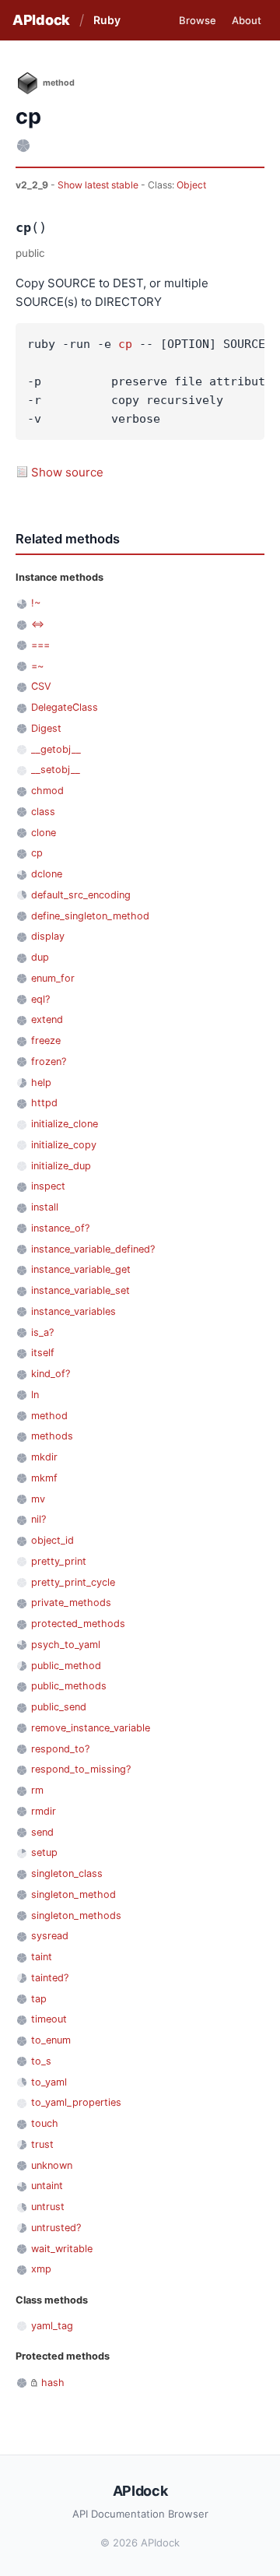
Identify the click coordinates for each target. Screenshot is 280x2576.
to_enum (51, 2040)
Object (191, 185)
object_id (52, 1540)
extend (47, 1019)
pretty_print (59, 1561)
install (45, 1207)
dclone (47, 874)
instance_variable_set (80, 1290)
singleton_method (73, 1894)
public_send (59, 1707)
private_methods (71, 1603)
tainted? (50, 1978)
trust (42, 2144)
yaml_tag (52, 2326)
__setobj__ (56, 770)
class (43, 812)
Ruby (107, 20)
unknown (52, 2165)
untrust (48, 2207)
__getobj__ (56, 749)
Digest (46, 728)
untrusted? (56, 2228)
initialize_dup (61, 1166)
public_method (66, 1666)
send (42, 1832)
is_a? (42, 1332)
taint (42, 1957)
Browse (198, 20)
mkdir (44, 1457)
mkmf (44, 1478)
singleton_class (67, 1873)
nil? (38, 1519)
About (247, 20)
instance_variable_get (81, 1269)
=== (40, 645)
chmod (47, 791)
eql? (40, 999)
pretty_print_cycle (73, 1582)
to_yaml (49, 2082)
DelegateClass (65, 707)
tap (39, 1999)
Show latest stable (99, 185)
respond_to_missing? (81, 1769)
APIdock (41, 20)
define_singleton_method (90, 916)
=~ (37, 666)
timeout (49, 2019)
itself (43, 1353)
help (41, 1082)
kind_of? (51, 1374)
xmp (41, 2269)
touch (45, 2123)
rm (37, 1790)
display (48, 936)
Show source (67, 472)
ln (35, 1395)
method (49, 1416)
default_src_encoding (81, 895)
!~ (36, 603)
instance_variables (73, 1311)
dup (40, 957)
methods (52, 1436)
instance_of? (60, 1228)
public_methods (69, 1686)
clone (44, 833)
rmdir (44, 1811)
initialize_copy (64, 1145)
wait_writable (62, 2249)
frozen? (49, 1061)
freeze (46, 1040)
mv (38, 1499)
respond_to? (60, 1749)
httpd (44, 1103)
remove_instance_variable (91, 1728)
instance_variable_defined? (93, 1249)
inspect (48, 1186)
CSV (41, 686)
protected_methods (78, 1624)
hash (53, 2383)
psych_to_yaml (66, 1645)
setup (44, 1852)
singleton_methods (76, 1915)
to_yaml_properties (76, 2102)
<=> (38, 624)
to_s (41, 2061)
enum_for (53, 978)
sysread (50, 1936)
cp (125, 344)
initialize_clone (65, 1124)
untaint (47, 2186)
